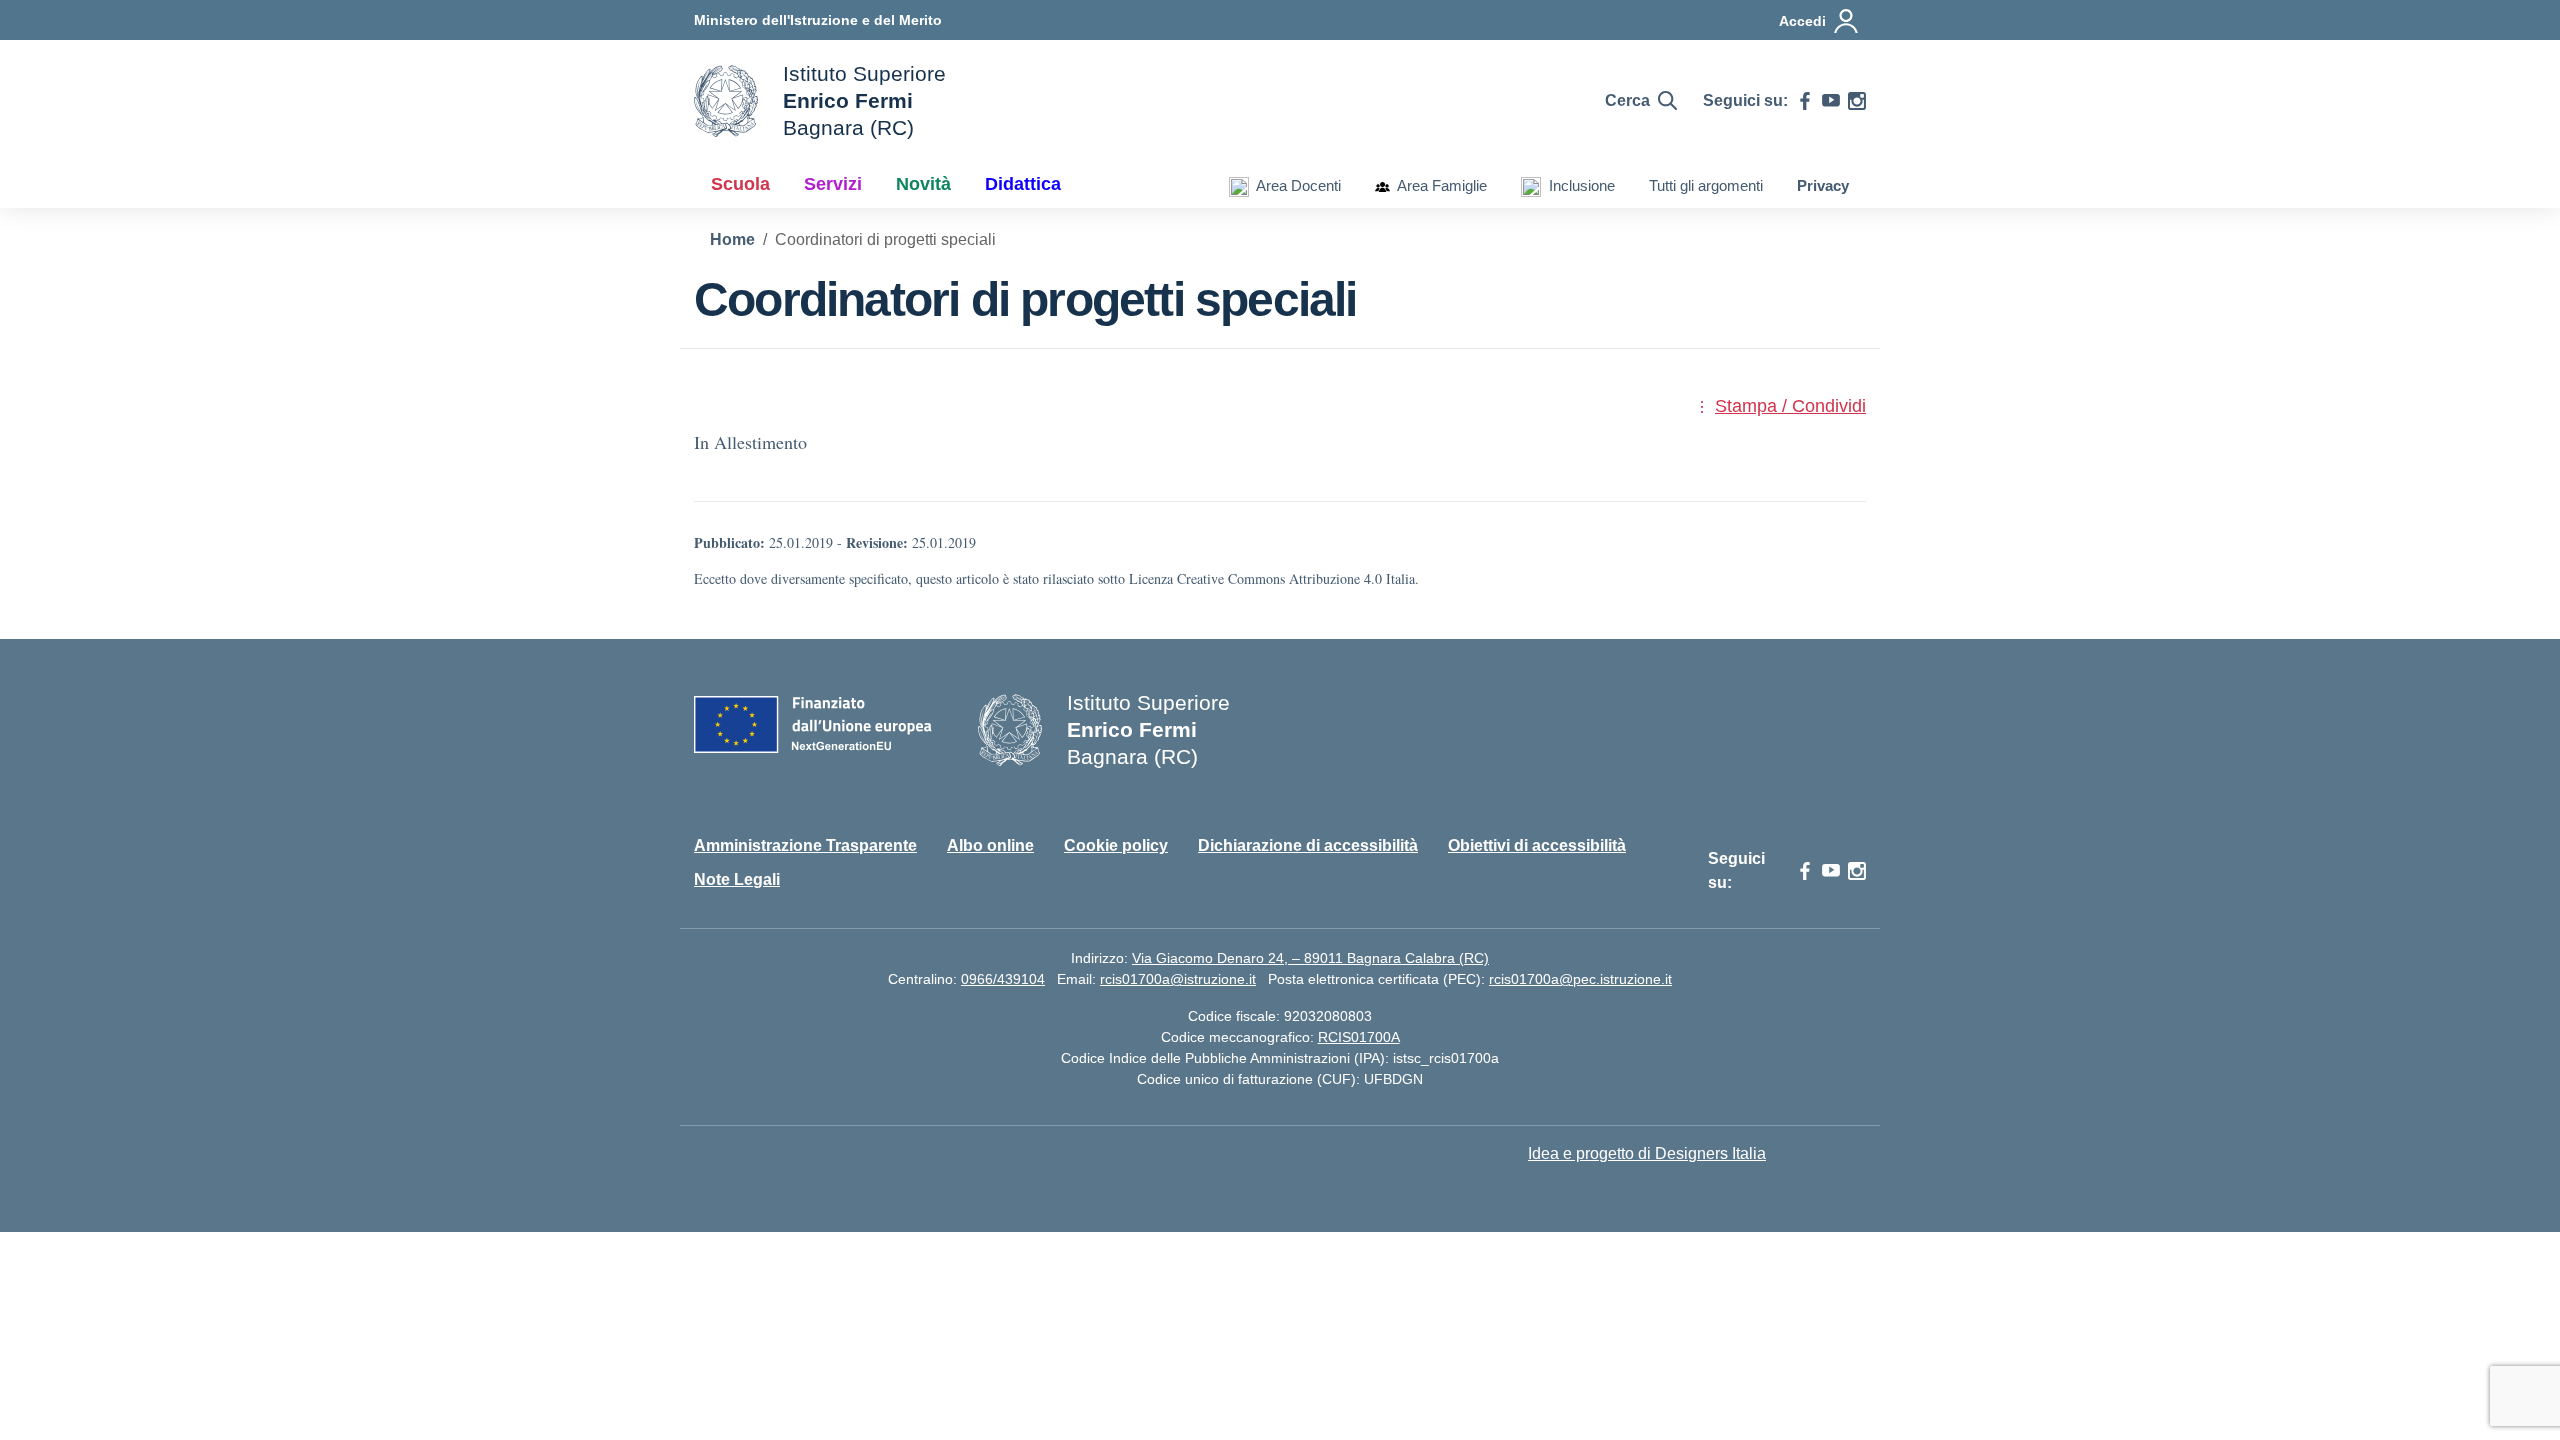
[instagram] (1857, 101)
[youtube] (1831, 101)
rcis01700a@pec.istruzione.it (1580, 979)
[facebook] (1805, 101)
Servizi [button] (833, 184)
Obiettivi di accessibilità (1537, 845)
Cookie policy (1116, 845)
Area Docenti (1295, 185)
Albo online (990, 845)
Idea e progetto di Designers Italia (1647, 1153)
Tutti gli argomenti (1706, 185)
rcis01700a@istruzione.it (1178, 979)
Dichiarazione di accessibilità (1308, 845)
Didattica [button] (1023, 184)
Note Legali (737, 879)
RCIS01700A (1359, 1037)
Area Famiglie (1438, 185)
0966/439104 (1003, 979)
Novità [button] (923, 184)
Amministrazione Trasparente (805, 845)
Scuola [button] (740, 184)
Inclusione (1578, 185)
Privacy (1823, 185)
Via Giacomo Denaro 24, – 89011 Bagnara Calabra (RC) (1310, 958)
